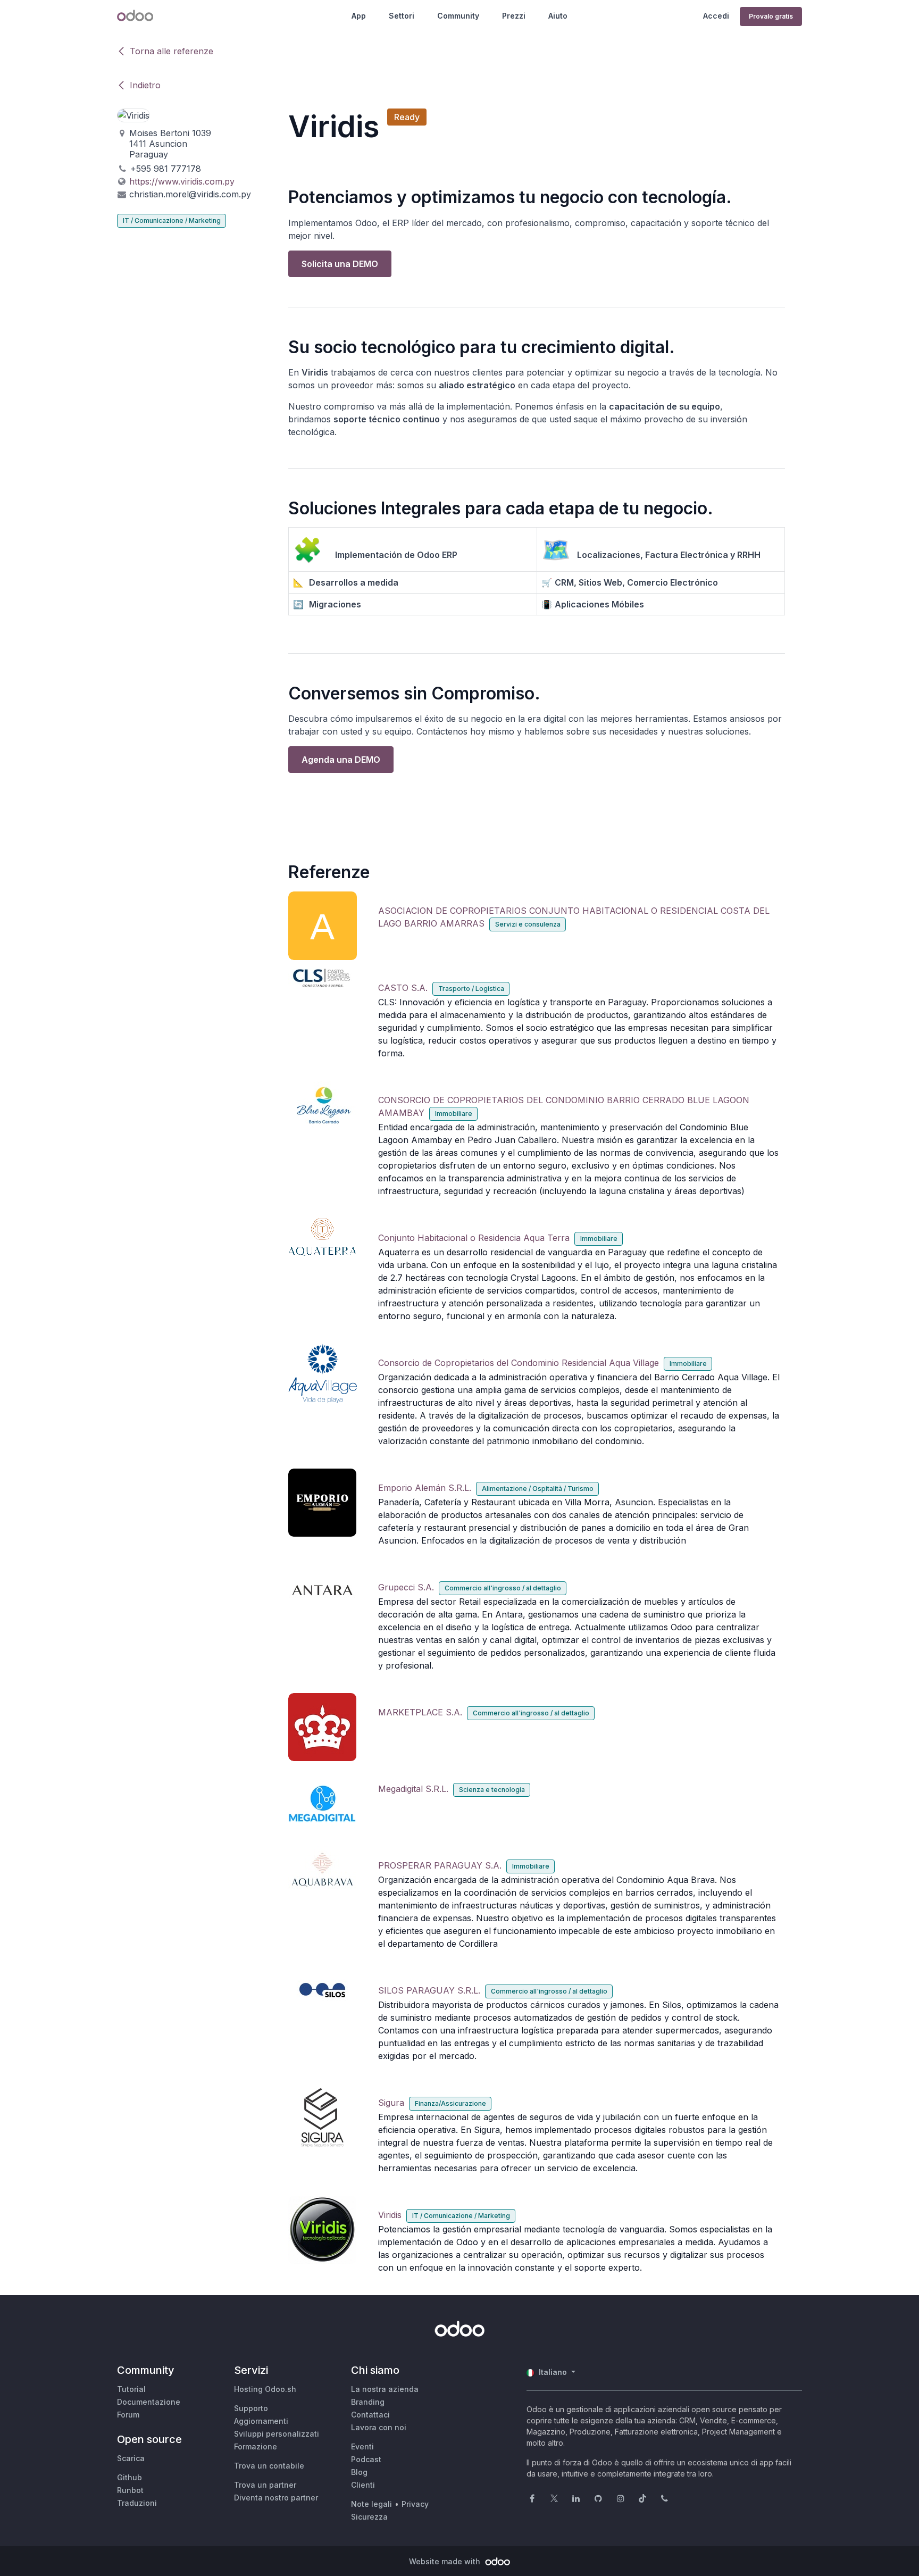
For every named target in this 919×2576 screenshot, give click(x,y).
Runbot (130, 2490)
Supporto (251, 2408)
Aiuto (558, 16)
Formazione (256, 2446)
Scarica (131, 2458)
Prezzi (514, 16)
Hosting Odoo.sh (265, 2389)
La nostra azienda (385, 2389)
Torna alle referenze (172, 51)
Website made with (446, 2561)
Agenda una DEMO (341, 760)
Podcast (366, 2459)
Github (130, 2477)
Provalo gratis (771, 16)
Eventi (362, 2446)
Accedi (716, 16)
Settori (402, 16)
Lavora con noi (379, 2427)
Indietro (145, 85)
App (359, 16)
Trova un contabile (269, 2466)
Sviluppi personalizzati (277, 2434)
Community (458, 16)
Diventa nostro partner (276, 2498)
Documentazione (149, 2402)
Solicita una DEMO (340, 264)
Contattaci (370, 2415)
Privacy (415, 2504)
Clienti (363, 2485)
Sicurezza (369, 2517)
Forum (128, 2415)
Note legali (371, 2504)
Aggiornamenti (261, 2421)
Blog (359, 2472)
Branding (368, 2402)
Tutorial (131, 2389)
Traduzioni (137, 2503)
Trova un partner (265, 2485)
